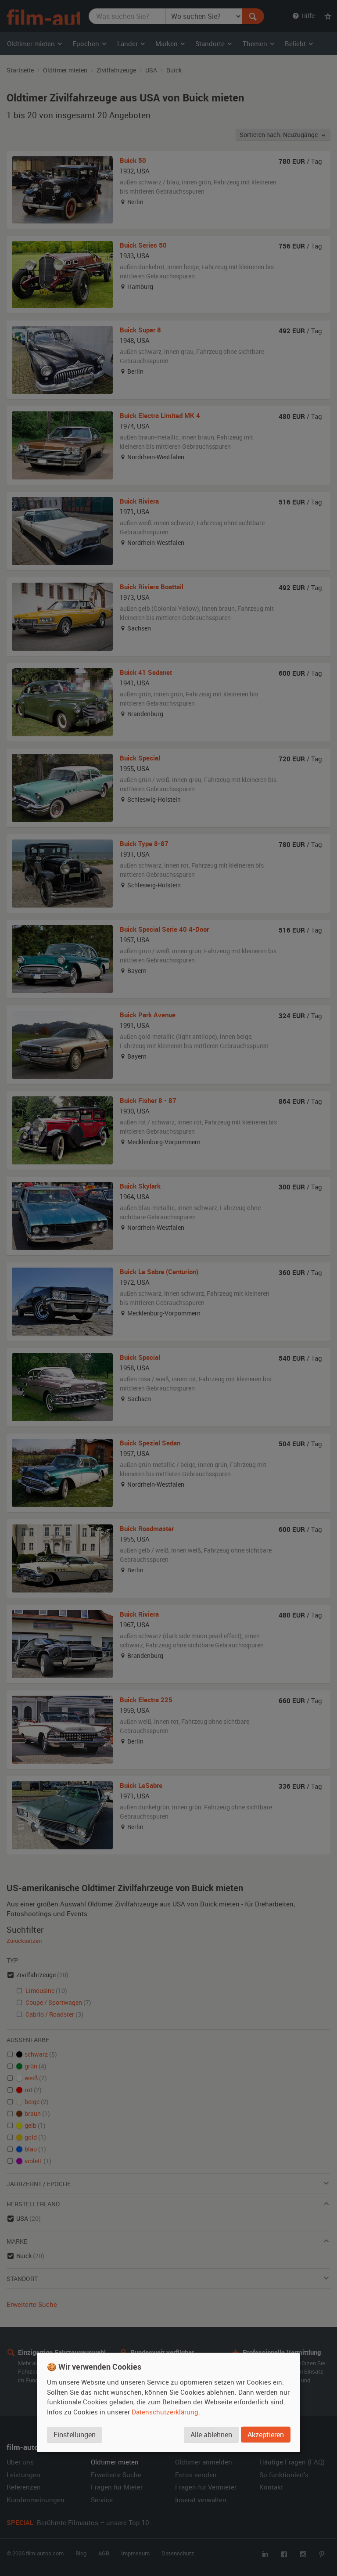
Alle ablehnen (211, 2434)
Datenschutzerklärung (165, 2411)
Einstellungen (75, 2434)
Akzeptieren (266, 2434)
